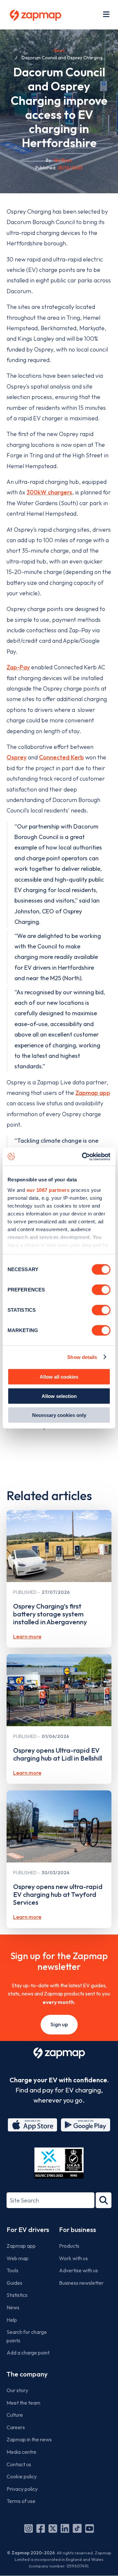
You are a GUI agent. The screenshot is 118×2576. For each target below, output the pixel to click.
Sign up (59, 2024)
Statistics (17, 2295)
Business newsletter (81, 2283)
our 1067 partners (48, 1190)
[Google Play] (86, 2125)
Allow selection (59, 1396)
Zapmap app (93, 1093)
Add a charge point (28, 2353)
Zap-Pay (18, 667)
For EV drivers (28, 2230)
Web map (18, 2258)
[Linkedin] (65, 2528)
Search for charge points (27, 2336)
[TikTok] (77, 2528)
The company (27, 2374)
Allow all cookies (59, 1377)
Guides (14, 2283)
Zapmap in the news (29, 2439)
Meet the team (23, 2403)
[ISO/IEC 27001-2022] (59, 2163)
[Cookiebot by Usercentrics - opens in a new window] (83, 1156)
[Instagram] (29, 2528)
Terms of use (21, 2501)
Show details (82, 1357)
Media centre (21, 2452)
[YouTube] (89, 2528)
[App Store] (32, 2125)
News (59, 50)
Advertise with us (79, 2270)
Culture (15, 2415)
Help (12, 2320)
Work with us (73, 2258)
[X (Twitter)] (53, 2528)
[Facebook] (41, 2528)
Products (69, 2246)
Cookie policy (22, 2476)
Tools (12, 2270)
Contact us (19, 2464)
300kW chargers (49, 492)
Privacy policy (22, 2489)
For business (78, 2230)
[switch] (101, 1290)
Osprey (17, 757)
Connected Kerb (61, 757)
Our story (17, 2390)
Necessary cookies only (59, 1415)
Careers (16, 2427)
